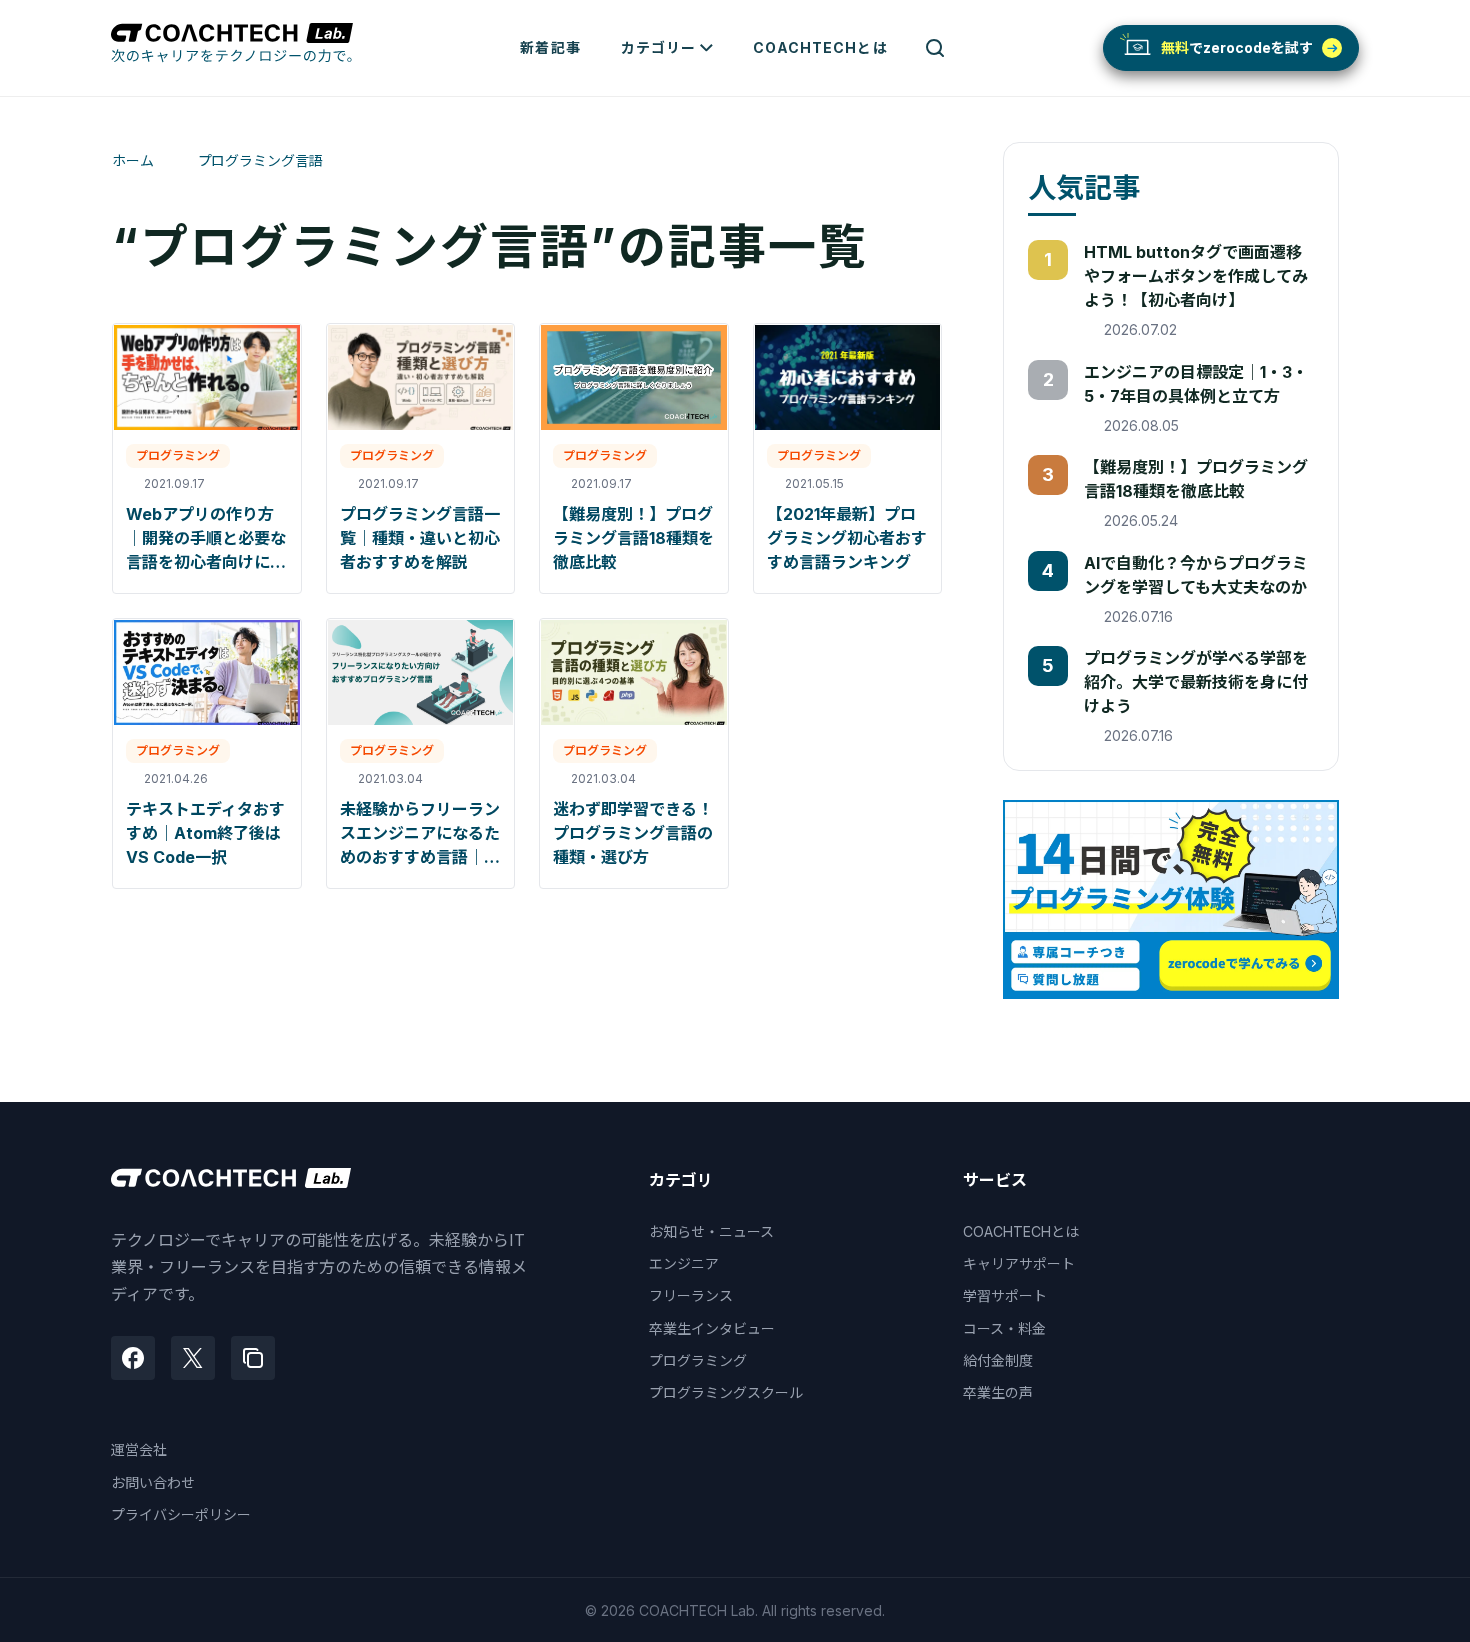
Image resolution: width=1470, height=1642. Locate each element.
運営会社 (139, 1449)
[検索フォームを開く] (935, 48)
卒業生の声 (998, 1392)
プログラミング (698, 1360)
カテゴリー (659, 47)
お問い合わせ (153, 1482)
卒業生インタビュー (712, 1328)
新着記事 (550, 47)
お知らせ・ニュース (711, 1231)
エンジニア (684, 1263)
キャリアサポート (1019, 1263)
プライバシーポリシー (181, 1514)
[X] (193, 1358)
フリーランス (691, 1295)
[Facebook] (133, 1358)
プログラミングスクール (726, 1392)
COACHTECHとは (820, 47)
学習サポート (1005, 1295)
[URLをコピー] (253, 1358)
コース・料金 (1004, 1328)
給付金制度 (998, 1360)
